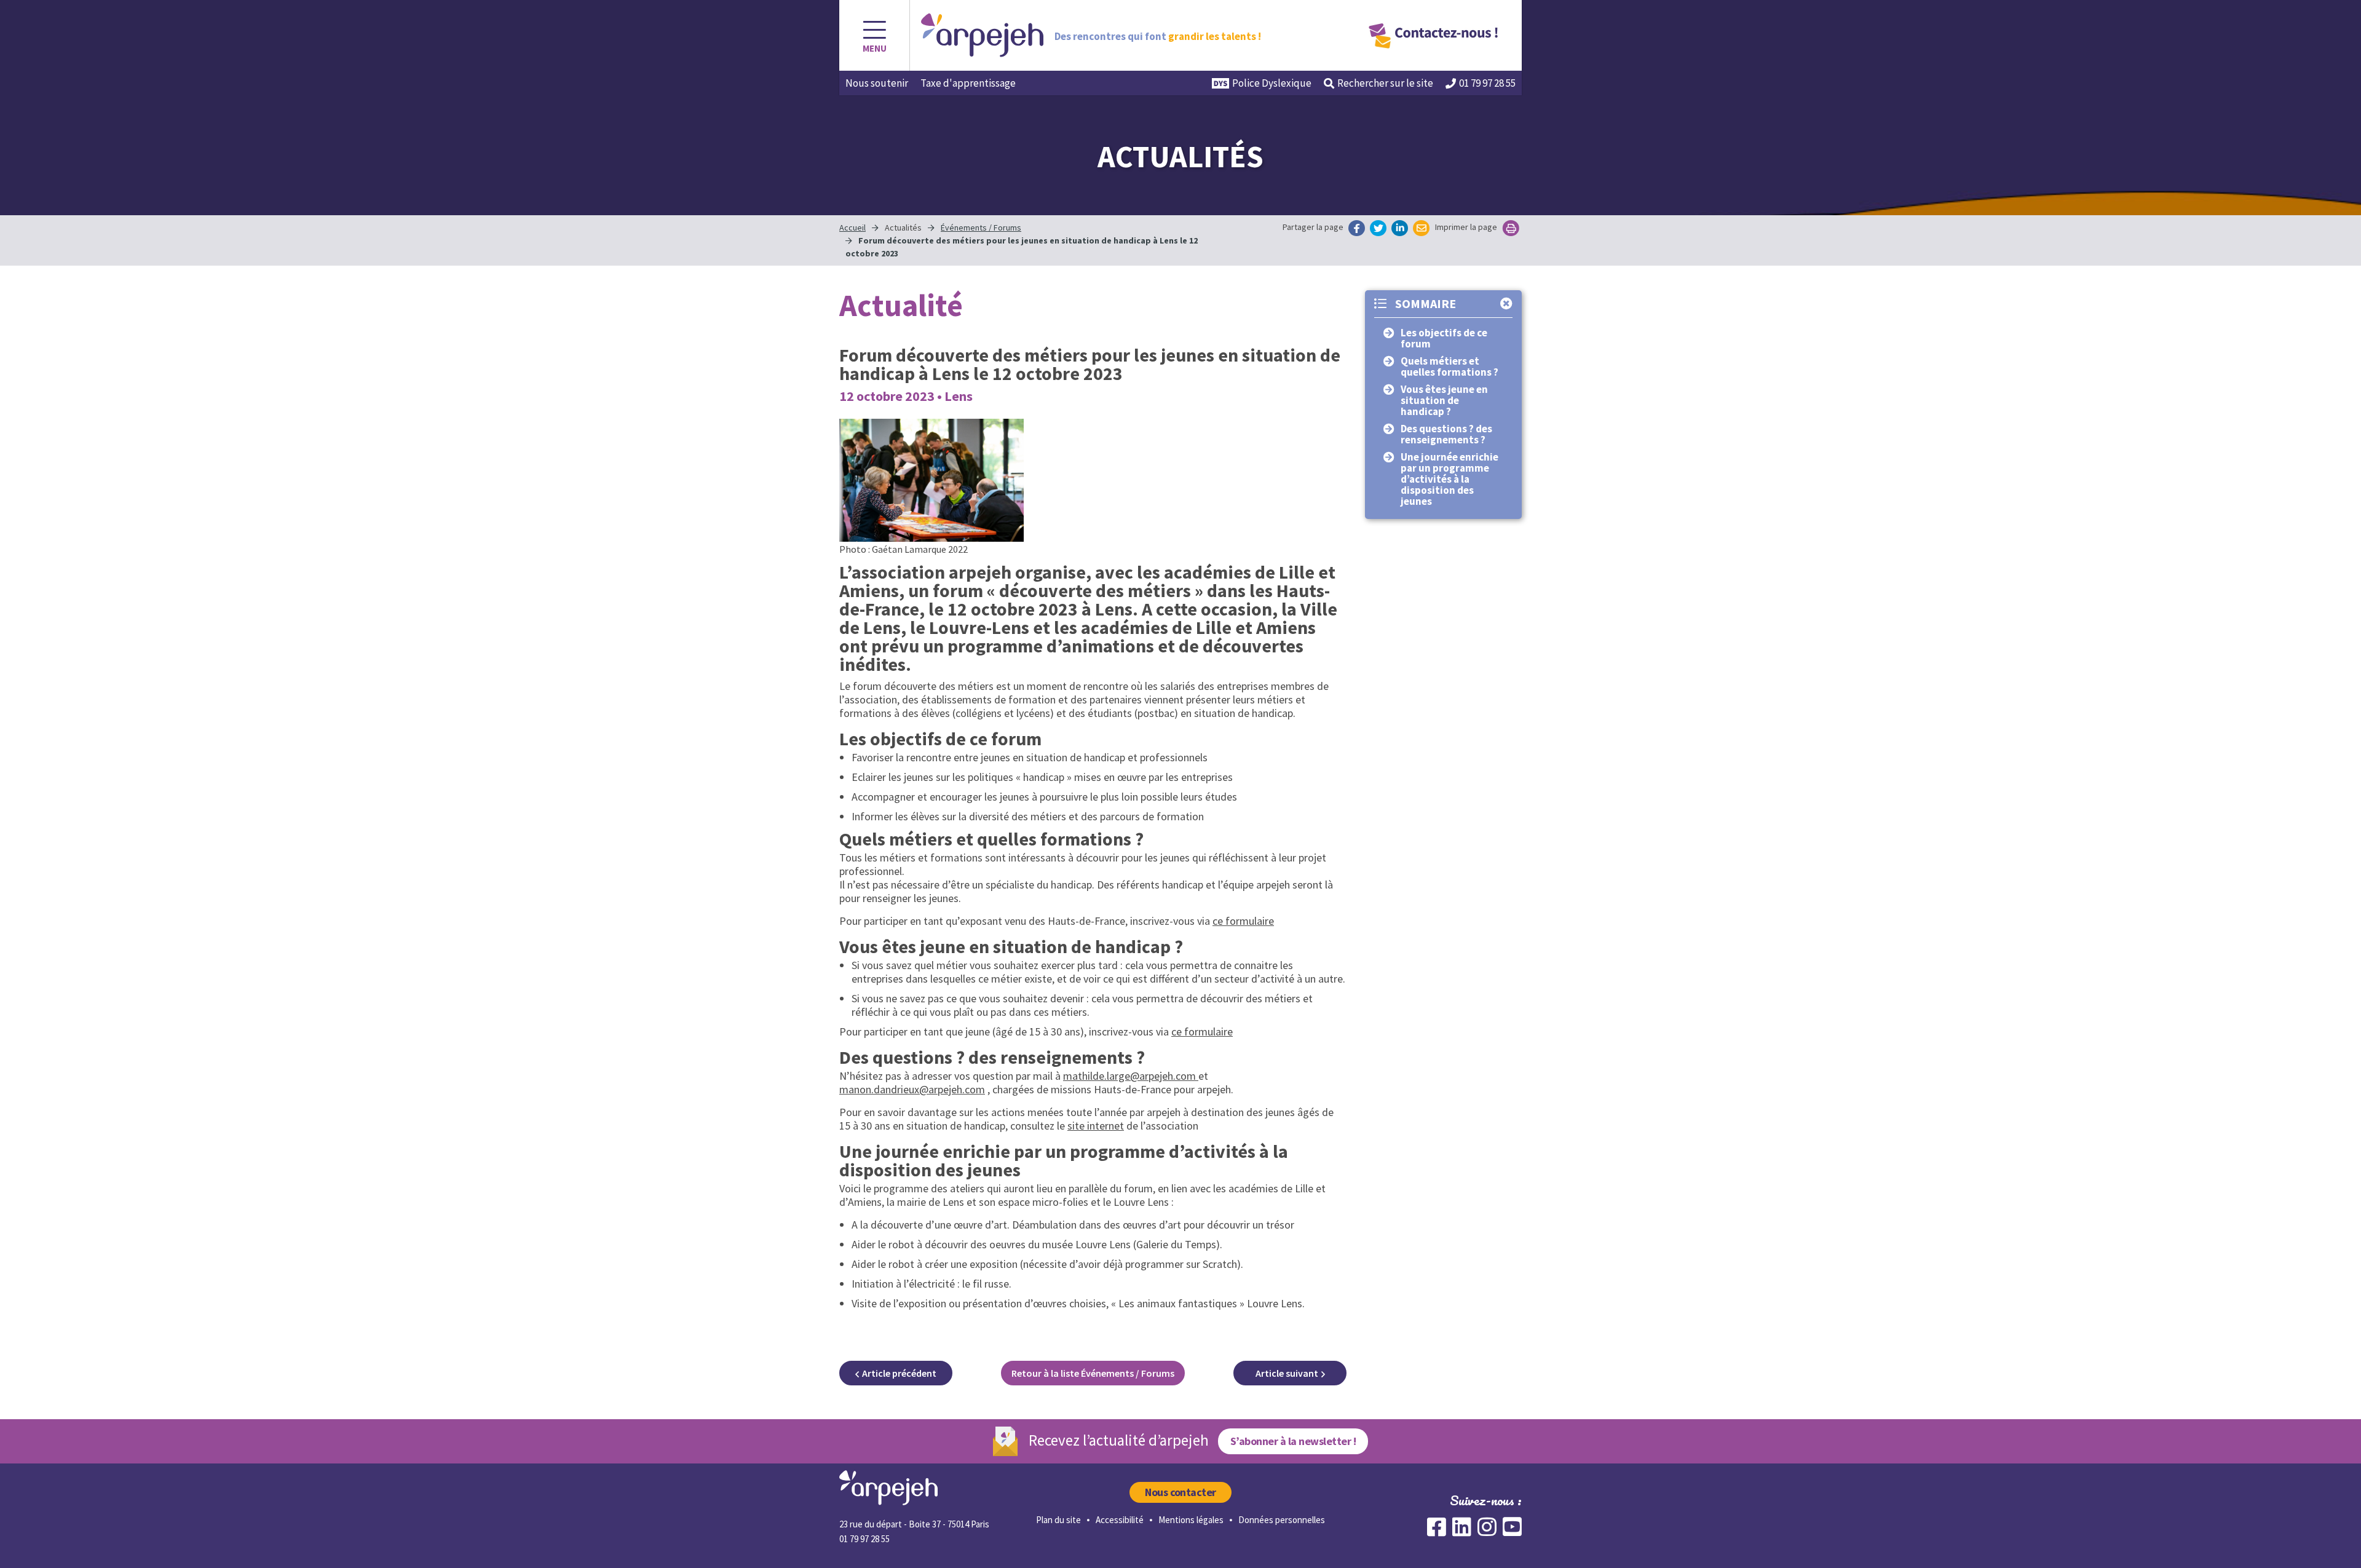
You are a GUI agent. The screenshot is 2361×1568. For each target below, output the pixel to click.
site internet (1096, 1126)
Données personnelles (1282, 1520)
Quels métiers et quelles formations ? (1449, 366)
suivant (1287, 1373)
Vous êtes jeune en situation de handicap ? (1444, 400)
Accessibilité (1120, 1520)
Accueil (852, 228)
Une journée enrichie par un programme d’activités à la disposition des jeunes (1449, 479)
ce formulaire (1243, 921)
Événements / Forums (981, 228)
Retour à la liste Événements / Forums (1093, 1373)
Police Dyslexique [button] (1272, 83)
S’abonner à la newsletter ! (1293, 1441)
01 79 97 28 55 (1487, 83)
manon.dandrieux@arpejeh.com (912, 1089)
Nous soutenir (877, 83)
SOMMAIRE (1424, 303)
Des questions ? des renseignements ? (1446, 434)
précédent (899, 1373)
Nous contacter (1180, 1492)
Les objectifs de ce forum (1444, 338)
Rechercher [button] (1385, 83)
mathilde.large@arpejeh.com (1131, 1076)
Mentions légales (1191, 1520)
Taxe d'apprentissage (968, 83)
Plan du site (1058, 1520)
